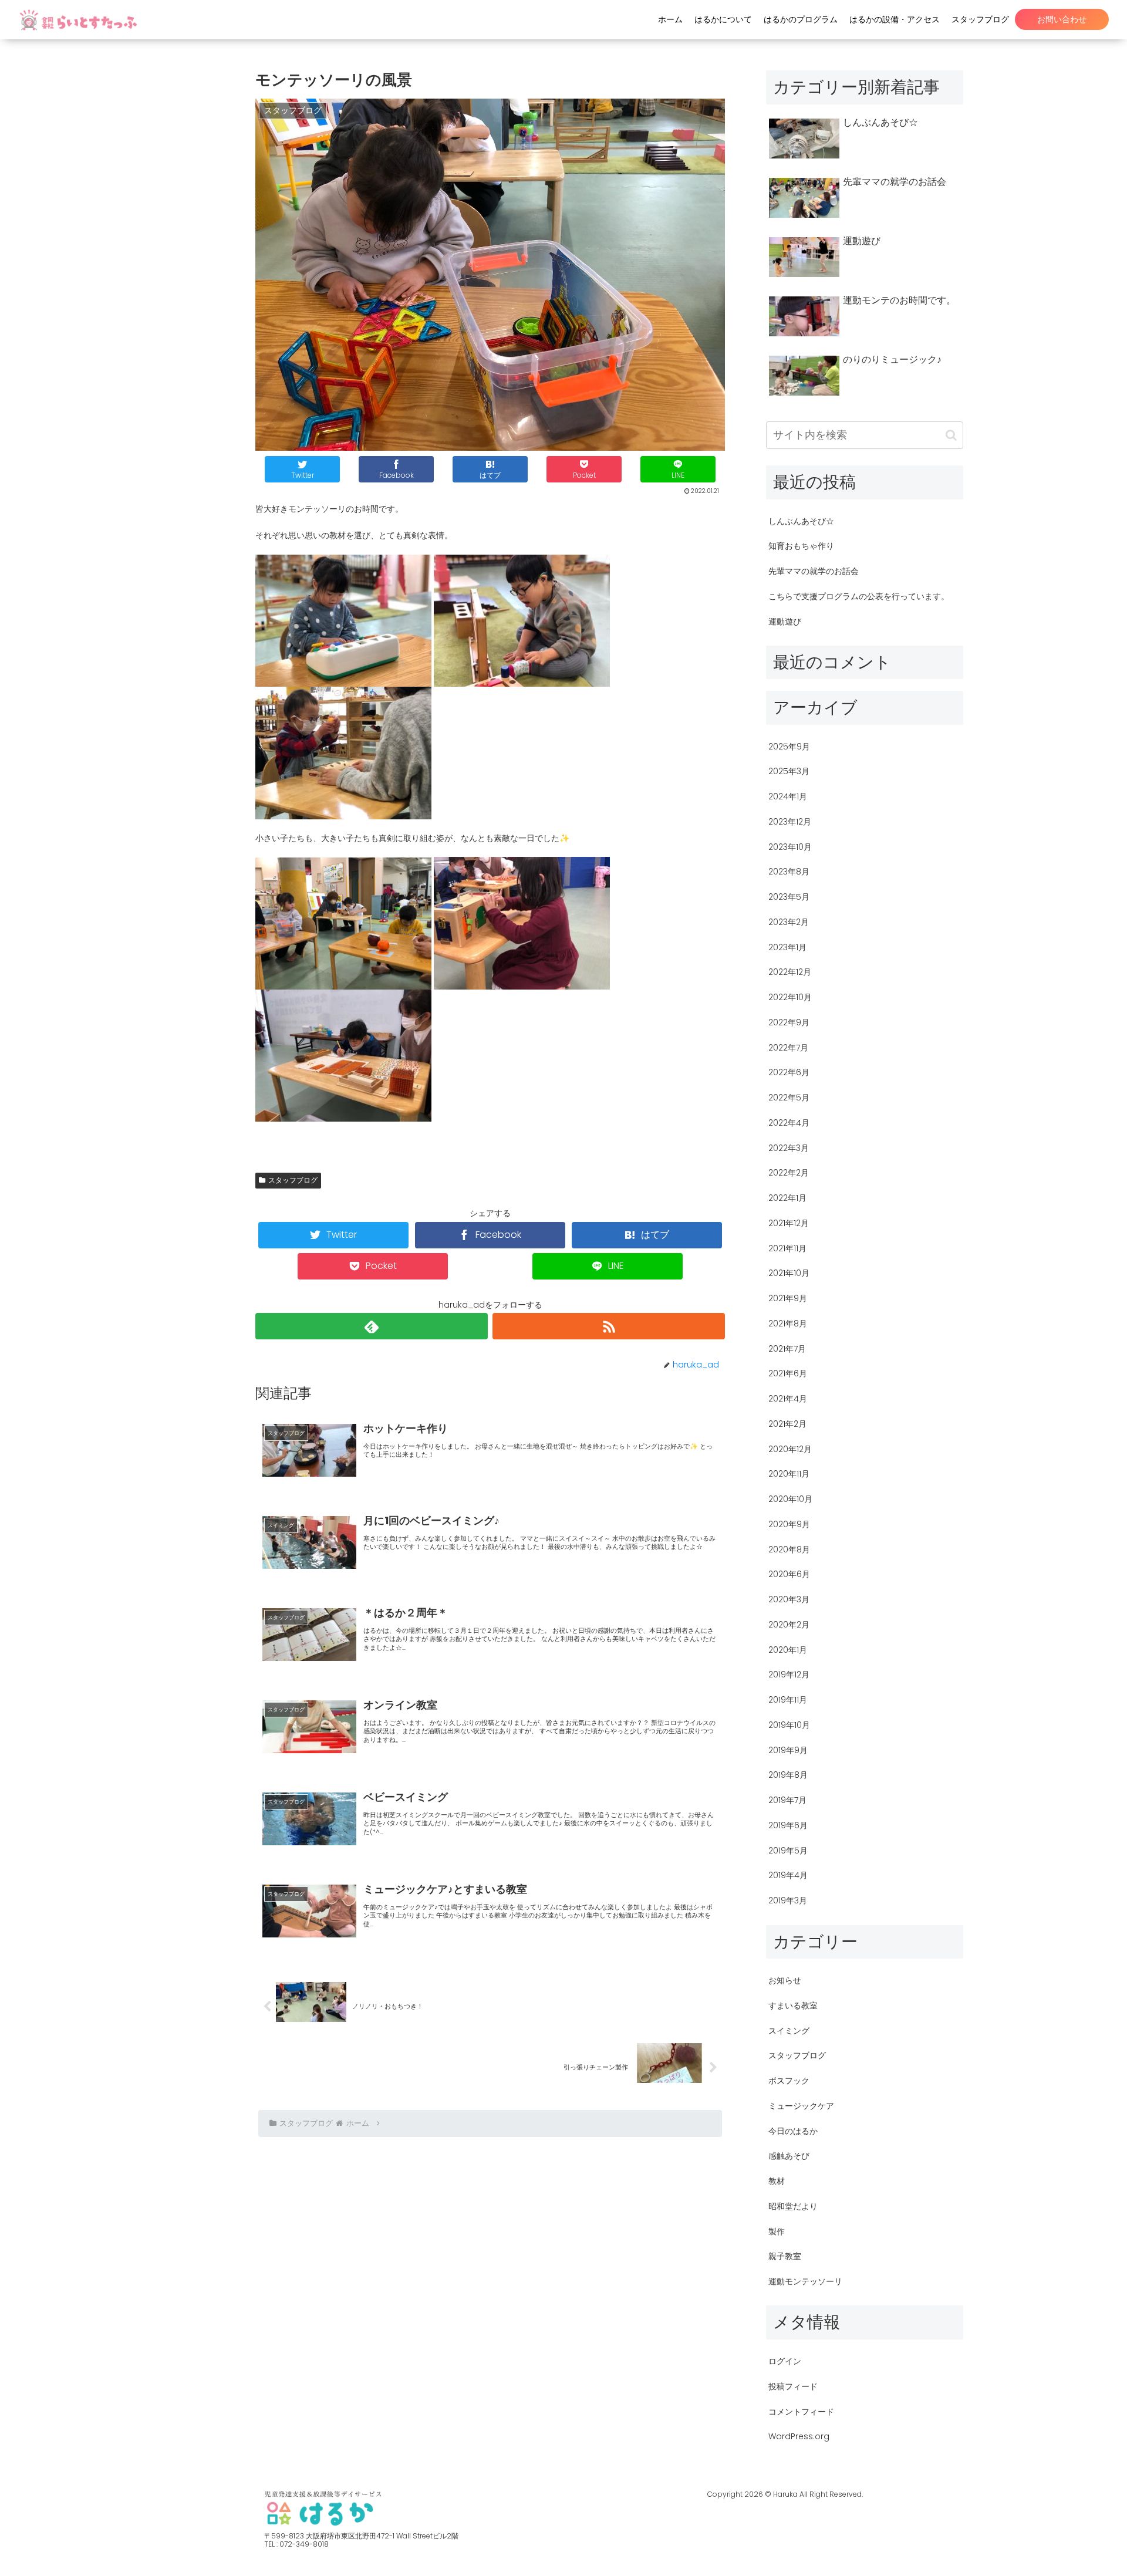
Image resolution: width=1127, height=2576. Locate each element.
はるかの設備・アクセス (895, 19)
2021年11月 (787, 1248)
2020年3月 (789, 1599)
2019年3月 (788, 1900)
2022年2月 (789, 1173)
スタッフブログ (980, 19)
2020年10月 (790, 1499)
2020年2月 (789, 1625)
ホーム (670, 19)
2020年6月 (789, 1574)
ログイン (785, 2361)
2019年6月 (788, 1825)
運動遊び (785, 622)
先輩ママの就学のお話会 (814, 571)
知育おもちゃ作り (801, 546)
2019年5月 (788, 1851)
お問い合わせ (1062, 19)
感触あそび (789, 2156)
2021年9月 (788, 1298)
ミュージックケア (801, 2106)
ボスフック (789, 2081)
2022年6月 (789, 1072)
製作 (777, 2231)
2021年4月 (788, 1399)
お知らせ (785, 1980)
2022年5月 (789, 1098)
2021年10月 (789, 1273)
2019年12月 (789, 1674)
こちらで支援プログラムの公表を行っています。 (859, 596)
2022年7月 (788, 1048)
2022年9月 (789, 1022)
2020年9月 (789, 1524)
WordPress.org (799, 2436)
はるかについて (723, 19)
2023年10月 (790, 847)
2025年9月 (789, 747)
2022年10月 (790, 997)
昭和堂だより (793, 2206)
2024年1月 (788, 796)
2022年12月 (790, 972)
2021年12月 (789, 1223)
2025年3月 (789, 771)
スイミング (789, 2031)
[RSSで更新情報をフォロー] (609, 1326)
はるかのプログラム (801, 19)
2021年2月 (787, 1424)
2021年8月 (788, 1324)
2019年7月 (787, 1800)
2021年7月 (787, 1349)
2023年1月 (787, 947)
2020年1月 (788, 1650)
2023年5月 (789, 897)
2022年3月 (789, 1148)
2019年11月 (788, 1700)
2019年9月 (788, 1750)
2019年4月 (788, 1875)
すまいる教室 (793, 2006)
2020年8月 (789, 1549)
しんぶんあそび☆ (801, 521)
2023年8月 (789, 872)
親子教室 (785, 2256)
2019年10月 (789, 1725)
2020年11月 (789, 1474)
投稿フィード (793, 2386)
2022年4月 (789, 1123)
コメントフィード (801, 2412)
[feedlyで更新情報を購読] (372, 1326)
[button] (951, 435)
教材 (777, 2181)
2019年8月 (788, 1775)
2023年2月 (789, 922)
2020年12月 (790, 1449)
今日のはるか (793, 2131)
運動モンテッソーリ (805, 2281)
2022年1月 (787, 1198)
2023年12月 (790, 822)
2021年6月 (788, 1373)
